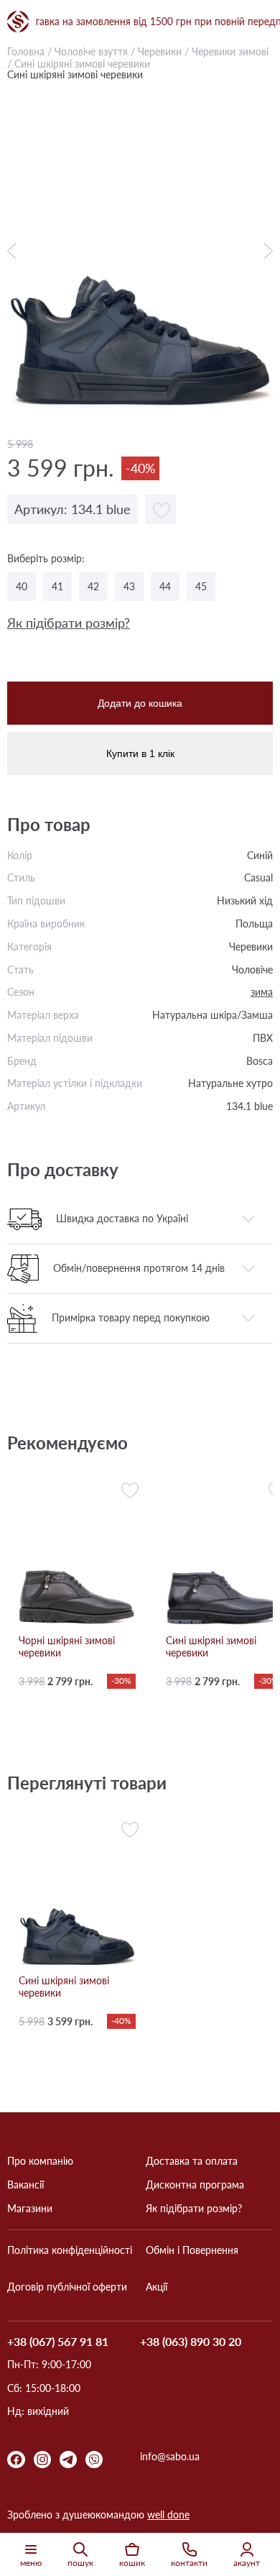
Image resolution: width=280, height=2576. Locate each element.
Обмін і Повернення (192, 2250)
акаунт (247, 2563)
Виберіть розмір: (46, 559)
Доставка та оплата (192, 2161)
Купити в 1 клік (140, 753)
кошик (132, 2563)
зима (262, 992)
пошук (80, 2563)
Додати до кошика (140, 703)
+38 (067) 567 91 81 (58, 2342)
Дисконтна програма (195, 2185)
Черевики (160, 51)
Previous (15, 251)
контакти (189, 2563)
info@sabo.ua (170, 2457)
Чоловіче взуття (91, 51)
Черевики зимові (230, 51)
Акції (157, 2287)
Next (265, 251)
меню (31, 2563)
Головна (26, 51)
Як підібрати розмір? (69, 623)
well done (168, 2515)
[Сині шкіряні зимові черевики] (140, 250)
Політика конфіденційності (70, 2250)
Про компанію (40, 2161)
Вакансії (25, 2185)
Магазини (30, 2209)
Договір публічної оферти (67, 2287)
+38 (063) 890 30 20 (191, 2342)
